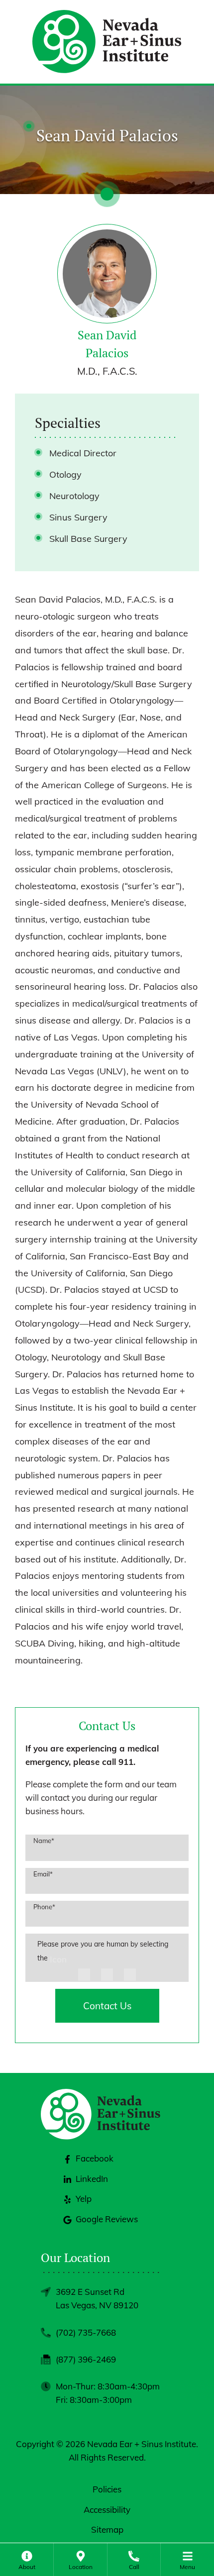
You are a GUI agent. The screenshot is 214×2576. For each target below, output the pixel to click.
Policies (107, 2489)
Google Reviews (107, 2219)
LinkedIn (92, 2179)
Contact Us (107, 2006)
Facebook (95, 2158)
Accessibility (107, 2510)
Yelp (84, 2199)
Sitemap (107, 2529)
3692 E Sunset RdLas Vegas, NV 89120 (97, 2298)
